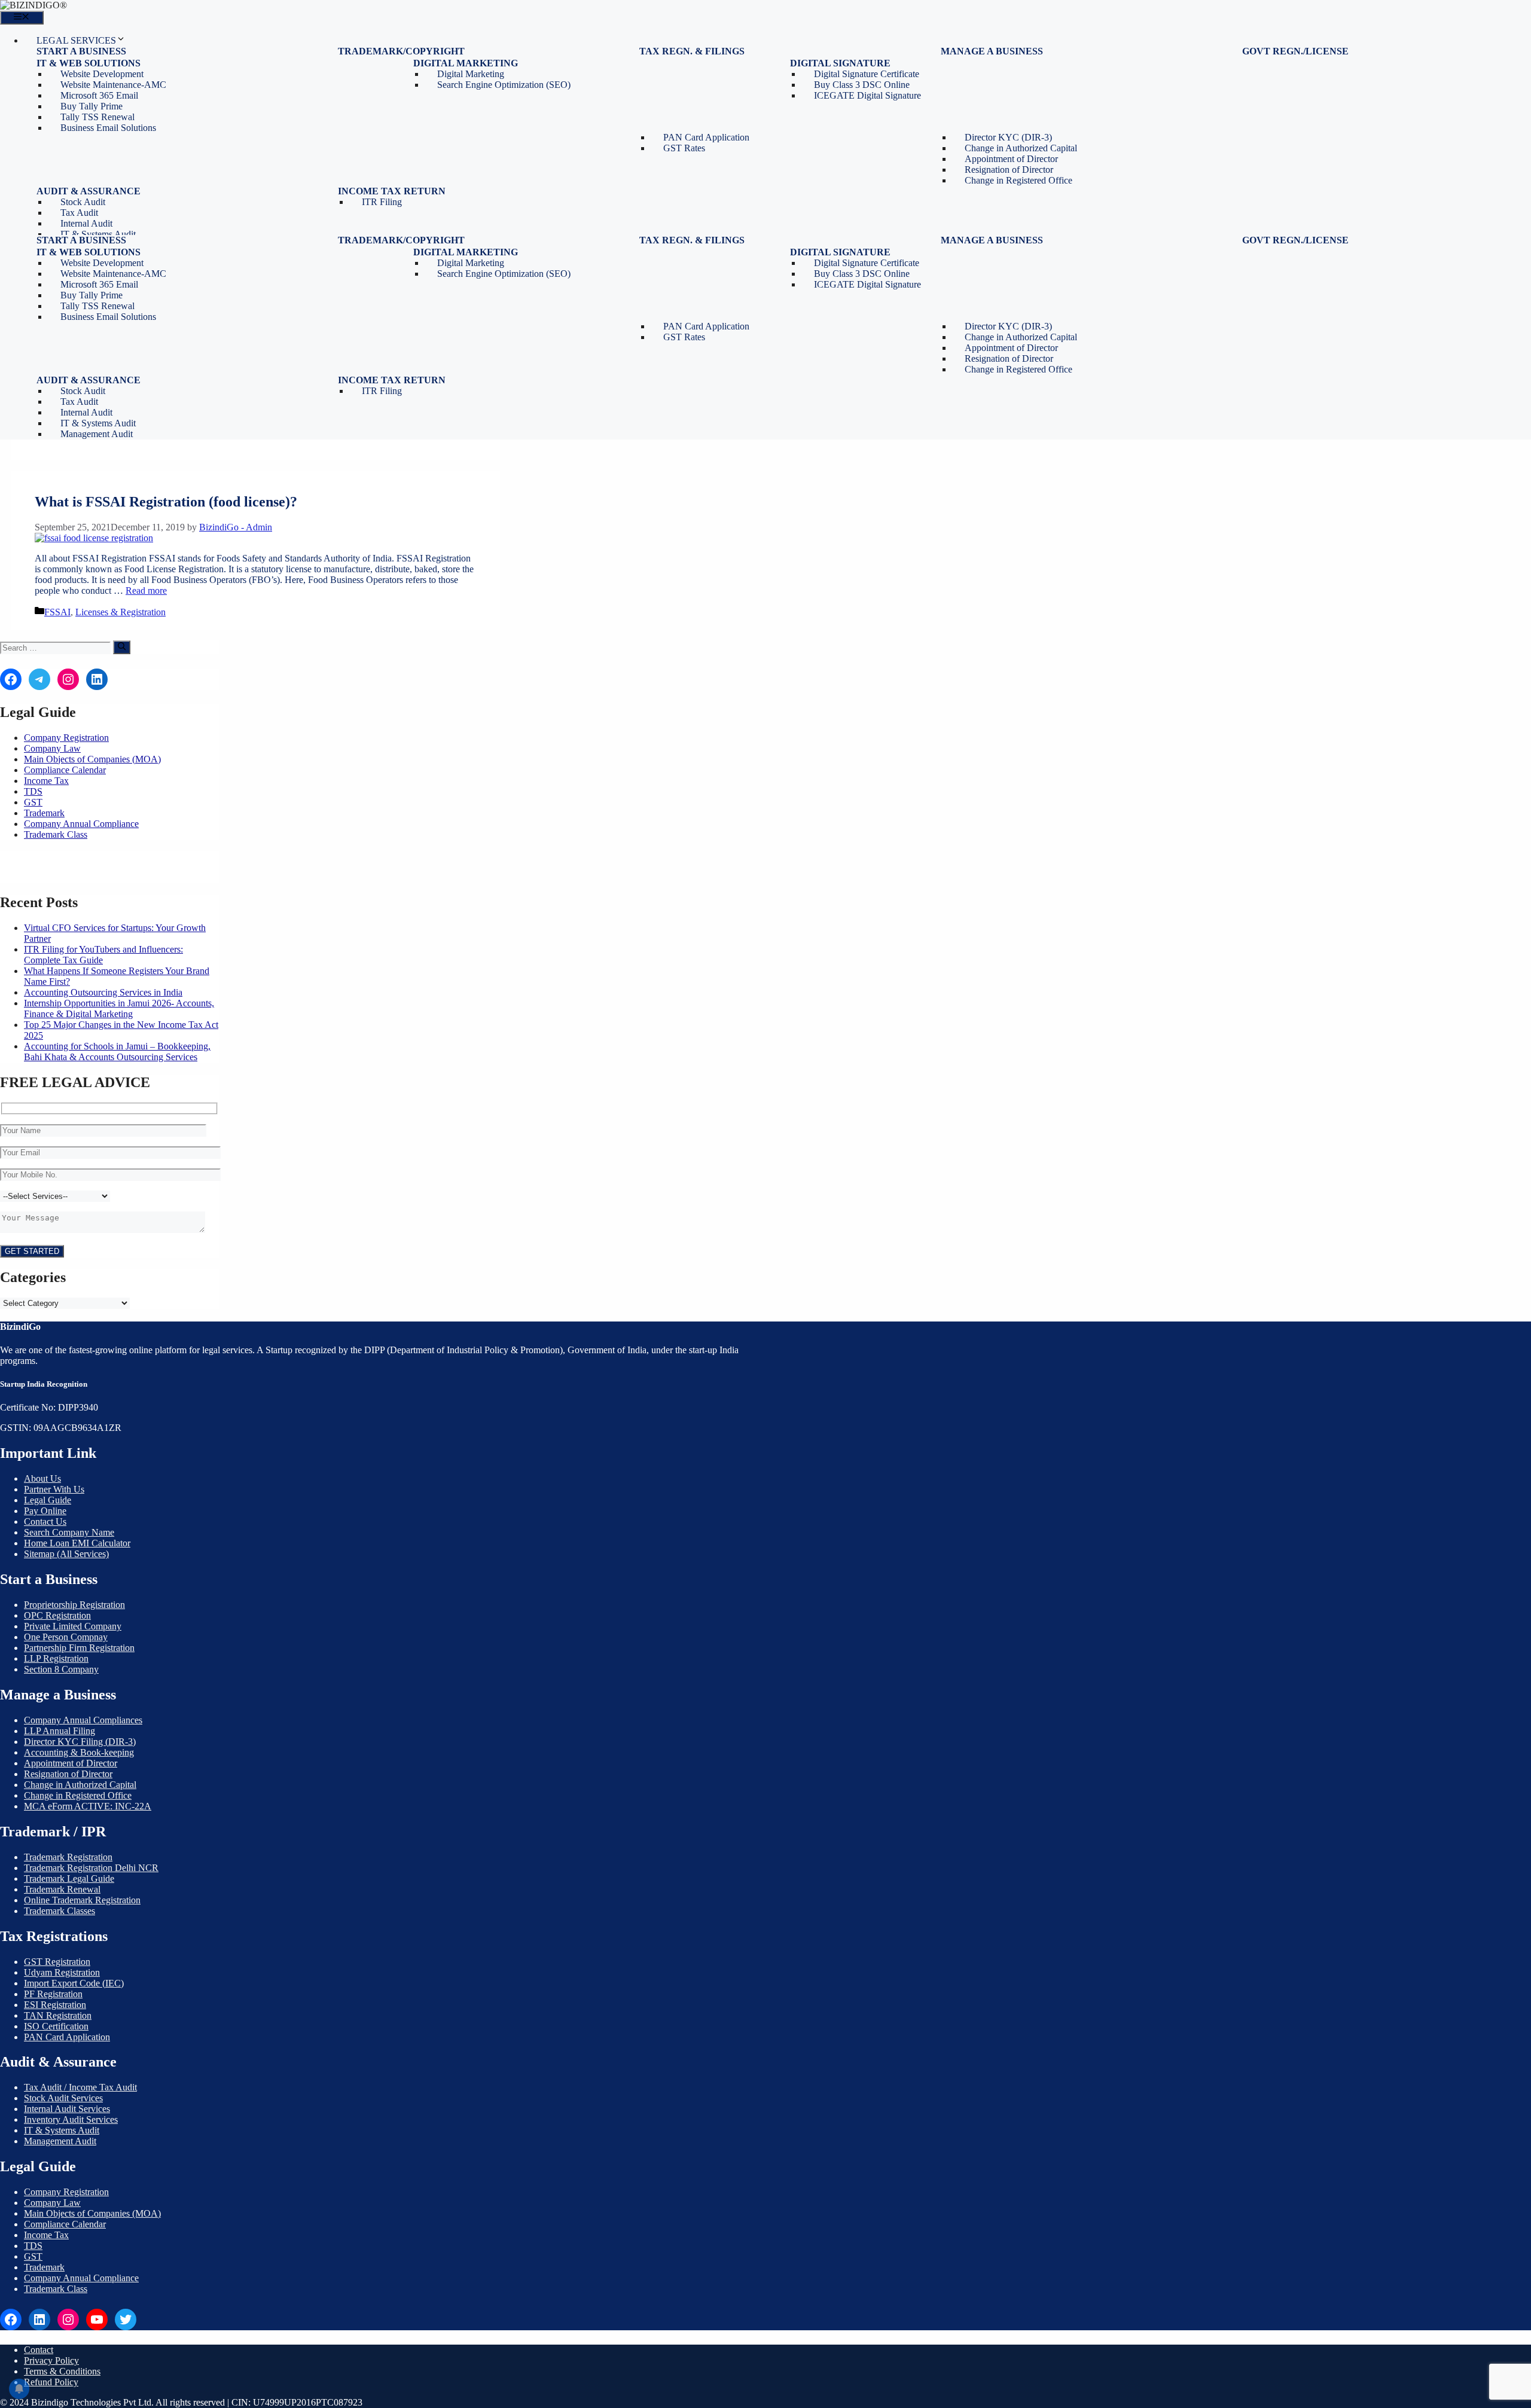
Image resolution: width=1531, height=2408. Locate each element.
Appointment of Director (71, 1763)
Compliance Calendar (65, 770)
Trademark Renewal (62, 1889)
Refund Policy (51, 2382)
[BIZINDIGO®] (33, 5)
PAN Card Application (67, 2037)
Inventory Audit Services (71, 2119)
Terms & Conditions (62, 2371)
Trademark (44, 813)
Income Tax (46, 781)
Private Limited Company (73, 1626)
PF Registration (53, 1994)
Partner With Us (54, 1489)
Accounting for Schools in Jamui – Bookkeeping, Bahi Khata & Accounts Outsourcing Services (117, 1052)
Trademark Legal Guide (69, 1879)
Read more (146, 590)
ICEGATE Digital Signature (867, 95)
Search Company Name (69, 1532)
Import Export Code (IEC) (74, 1983)
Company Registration (66, 738)
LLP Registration (56, 1658)
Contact (39, 2350)
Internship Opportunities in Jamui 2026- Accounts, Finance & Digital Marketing (119, 1008)
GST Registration (57, 1962)
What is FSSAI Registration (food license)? (166, 502)
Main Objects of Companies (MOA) (92, 759)
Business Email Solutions (108, 128)
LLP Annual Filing (60, 1731)
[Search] (122, 647)
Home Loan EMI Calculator (77, 1543)
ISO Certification (56, 2026)
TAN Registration (58, 2015)
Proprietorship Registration (74, 1605)
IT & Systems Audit (62, 2130)
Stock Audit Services (63, 2098)
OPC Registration (57, 1615)
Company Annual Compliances (83, 1720)
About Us (42, 1478)
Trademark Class (56, 834)
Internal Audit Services (67, 2109)
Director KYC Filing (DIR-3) (80, 1742)
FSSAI (57, 612)
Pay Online (45, 1511)
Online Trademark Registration (82, 1900)
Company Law (52, 748)
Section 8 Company (61, 1669)
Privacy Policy (51, 2360)
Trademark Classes (60, 1911)
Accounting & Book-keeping (79, 1752)
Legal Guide (48, 1500)
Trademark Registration (68, 1857)
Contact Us (45, 1522)
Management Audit (97, 434)
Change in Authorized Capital (80, 1785)
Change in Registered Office (1018, 180)
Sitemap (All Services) (66, 1554)
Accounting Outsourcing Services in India (103, 992)
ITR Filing (382, 202)
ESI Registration (55, 2005)
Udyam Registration (62, 1972)
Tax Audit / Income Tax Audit (80, 2087)
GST (33, 802)
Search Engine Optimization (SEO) (504, 85)
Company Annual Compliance (81, 824)
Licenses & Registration (121, 612)
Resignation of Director (68, 1774)
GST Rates (684, 148)
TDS (33, 791)
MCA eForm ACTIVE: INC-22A (88, 1806)
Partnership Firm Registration (79, 1648)
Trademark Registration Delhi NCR (91, 1868)
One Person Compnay (66, 1637)
